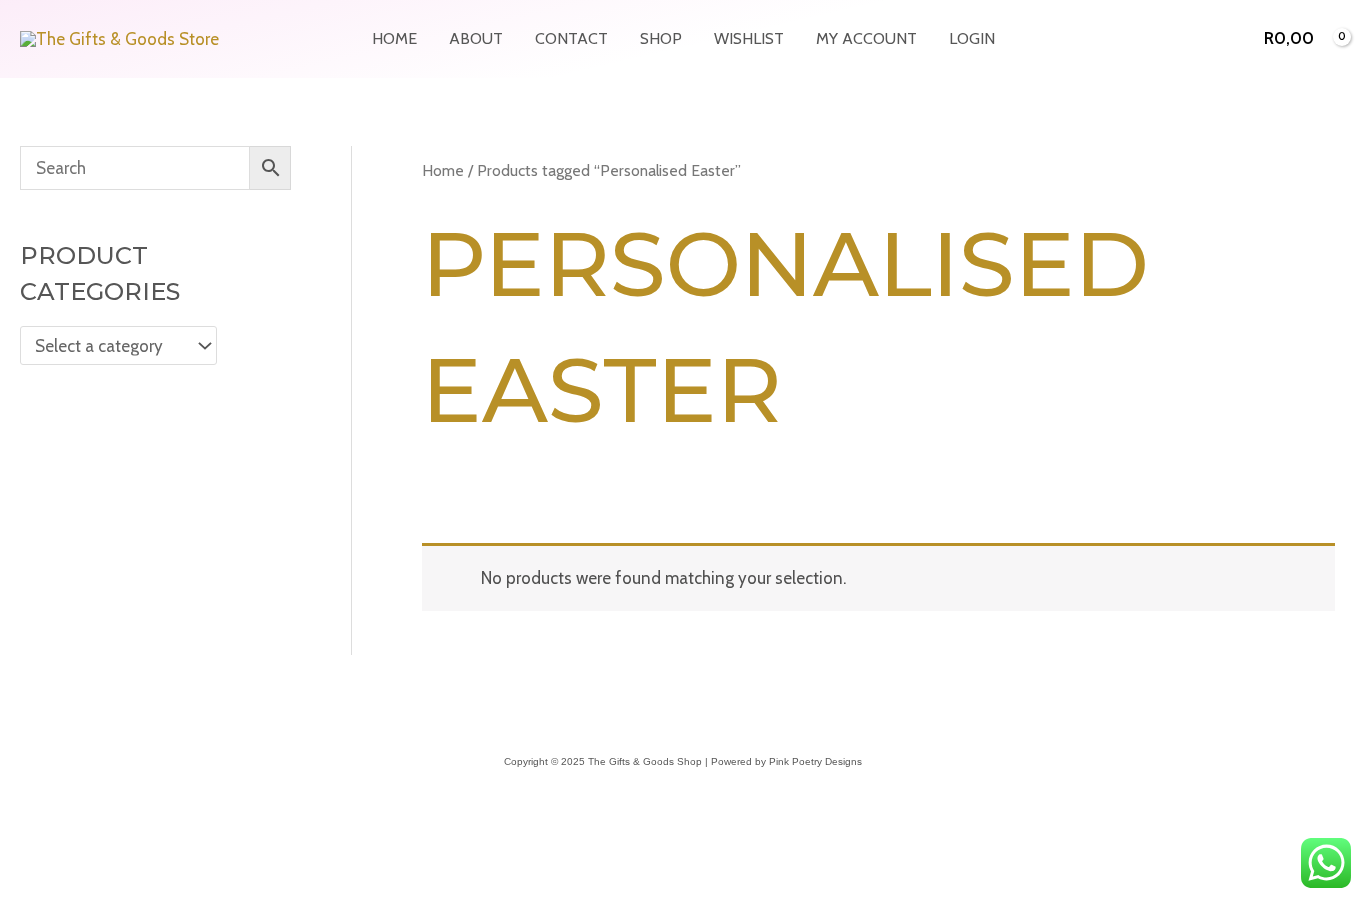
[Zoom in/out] (20, 861)
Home (394, 38)
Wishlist (749, 38)
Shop (661, 38)
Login (972, 38)
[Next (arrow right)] (64, 893)
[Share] (108, 861)
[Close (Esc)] (152, 861)
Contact (571, 38)
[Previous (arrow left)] (20, 893)
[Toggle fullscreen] (64, 861)
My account (866, 38)
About (476, 38)
